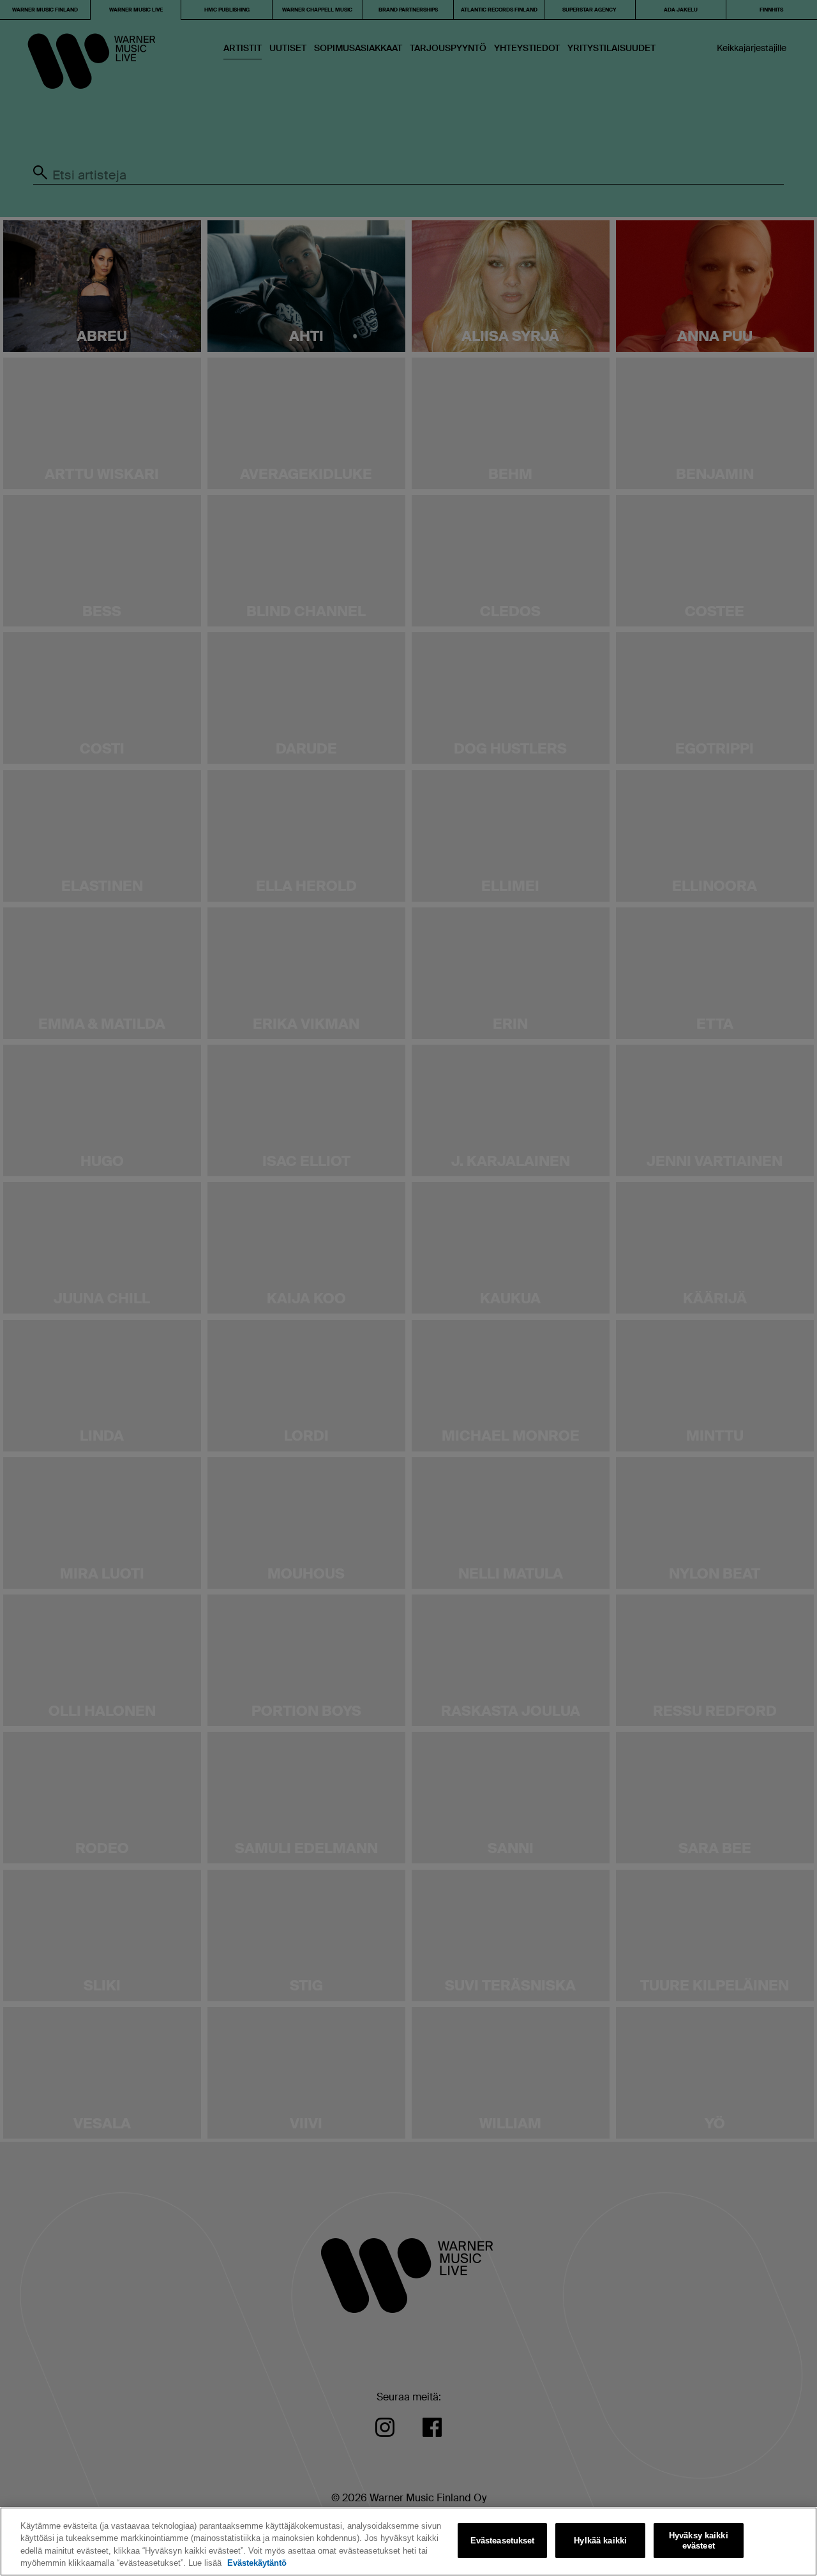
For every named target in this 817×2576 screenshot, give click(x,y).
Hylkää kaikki (600, 2541)
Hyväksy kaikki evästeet (699, 2541)
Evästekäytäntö (257, 2563)
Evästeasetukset (503, 2541)
